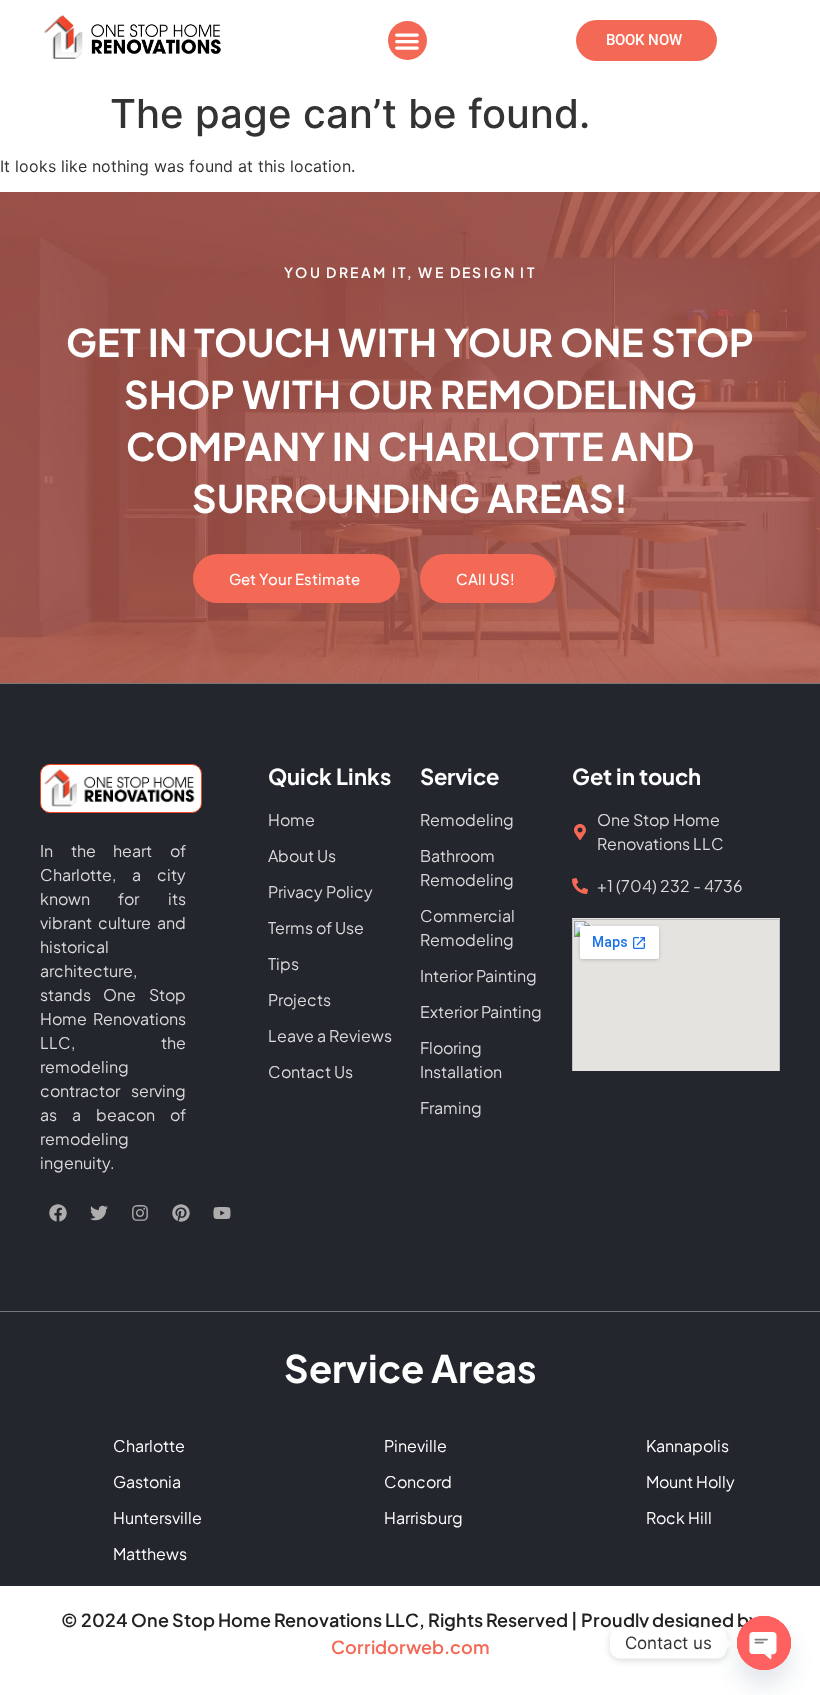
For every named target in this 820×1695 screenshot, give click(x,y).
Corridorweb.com (410, 1646)
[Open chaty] (764, 1643)
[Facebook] (58, 1213)
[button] (407, 40)
